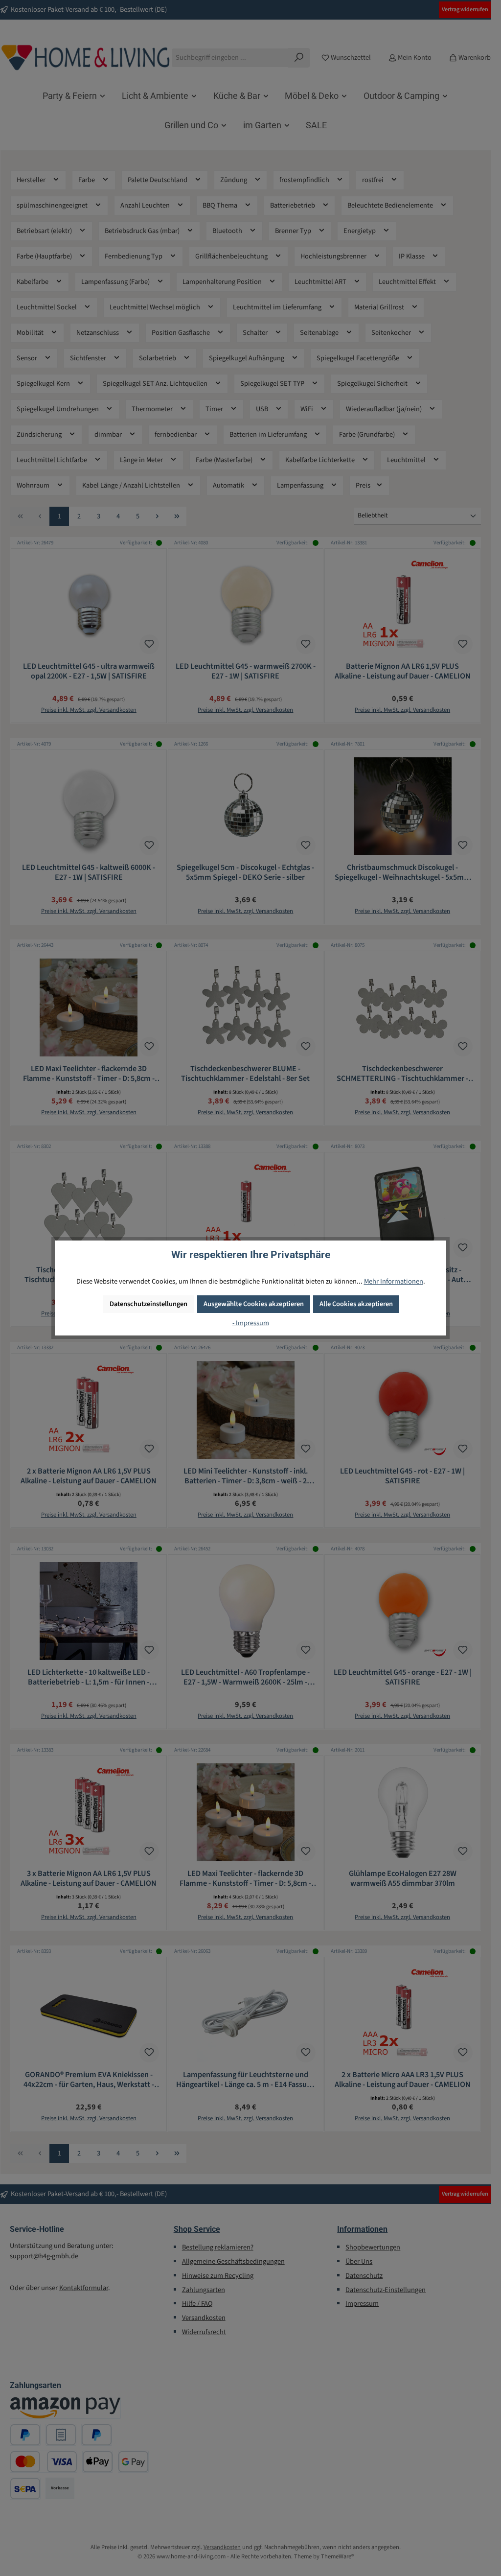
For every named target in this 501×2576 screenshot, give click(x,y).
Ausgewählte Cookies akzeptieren (254, 1304)
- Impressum (251, 1323)
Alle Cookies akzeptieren (356, 1304)
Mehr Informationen (394, 1281)
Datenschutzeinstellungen (148, 1304)
